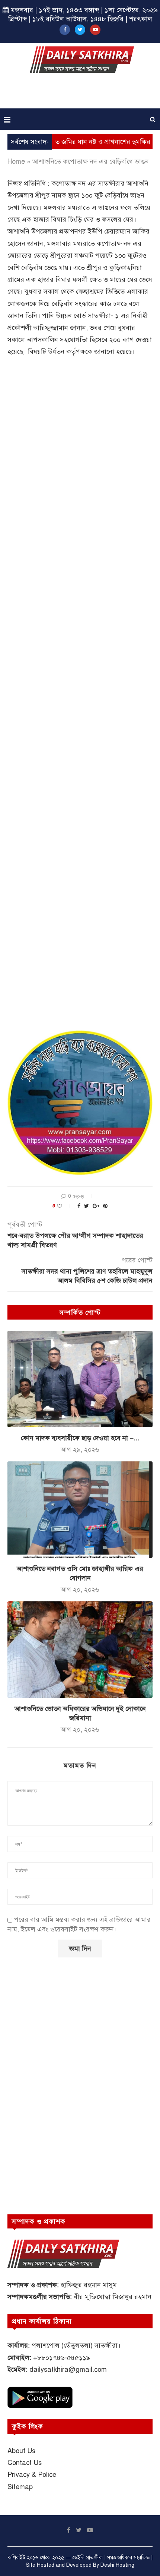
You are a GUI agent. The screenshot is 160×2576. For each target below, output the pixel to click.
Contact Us (25, 2463)
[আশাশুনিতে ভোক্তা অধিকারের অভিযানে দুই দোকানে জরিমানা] (80, 1650)
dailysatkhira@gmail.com (68, 2370)
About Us (21, 2451)
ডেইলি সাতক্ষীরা (88, 2558)
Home (16, 162)
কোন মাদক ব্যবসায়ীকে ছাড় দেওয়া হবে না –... (80, 1438)
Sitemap (20, 2487)
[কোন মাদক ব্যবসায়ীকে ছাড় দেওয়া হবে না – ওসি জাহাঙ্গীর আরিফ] (80, 1379)
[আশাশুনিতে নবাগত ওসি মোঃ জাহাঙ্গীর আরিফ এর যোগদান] (80, 1510)
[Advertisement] (82, 93)
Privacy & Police (32, 2475)
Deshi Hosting (117, 2565)
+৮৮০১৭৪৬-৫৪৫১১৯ (62, 2358)
